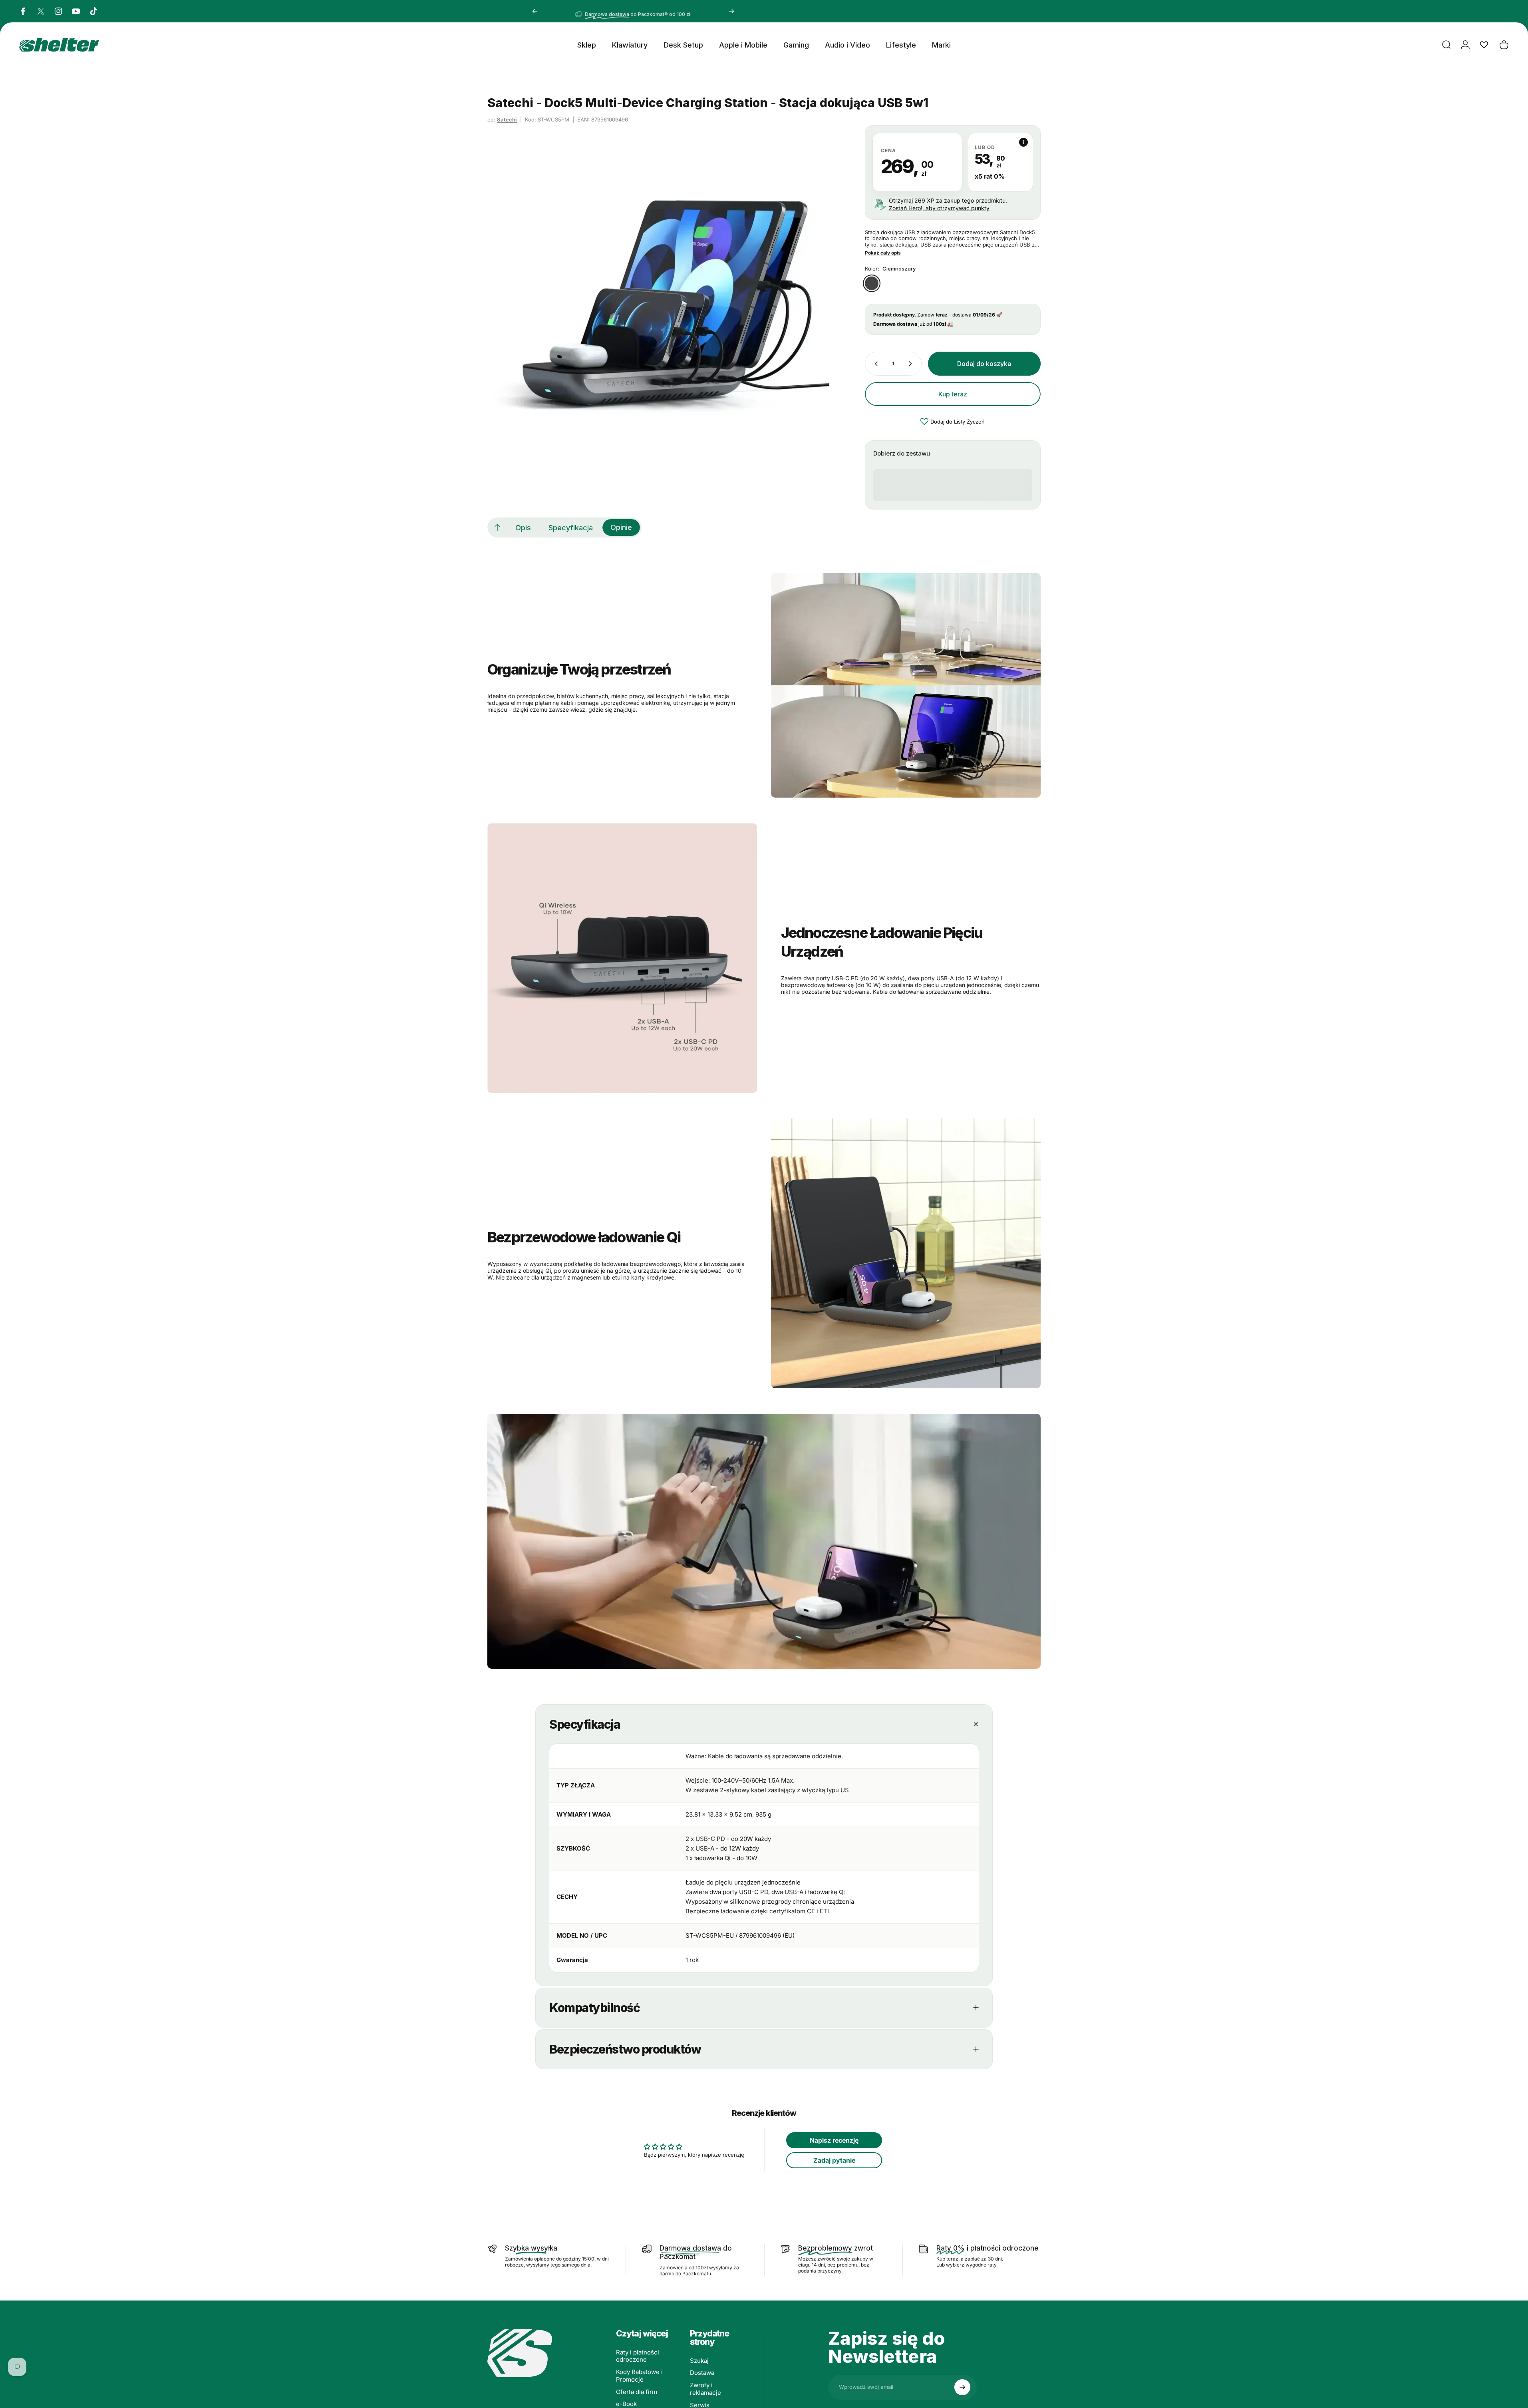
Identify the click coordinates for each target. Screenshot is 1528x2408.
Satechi (507, 119)
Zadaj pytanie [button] (834, 2160)
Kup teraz (953, 394)
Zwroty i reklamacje (705, 2389)
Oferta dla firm (637, 2392)
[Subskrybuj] (962, 2387)
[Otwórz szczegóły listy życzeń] (1484, 45)
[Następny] (731, 11)
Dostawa (702, 2373)
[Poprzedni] (535, 11)
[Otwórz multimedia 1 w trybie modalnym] (658, 296)
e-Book (626, 2404)
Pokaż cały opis (883, 253)
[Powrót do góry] (497, 527)
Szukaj (699, 2361)
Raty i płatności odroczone (638, 2356)
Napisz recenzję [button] (834, 2140)
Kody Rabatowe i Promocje (639, 2376)
